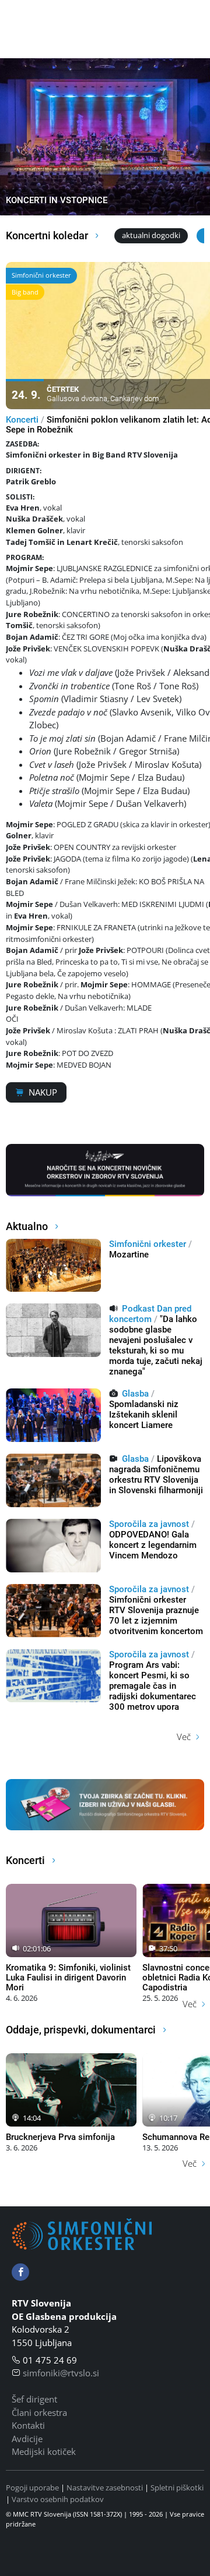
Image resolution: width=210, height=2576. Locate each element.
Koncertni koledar (48, 235)
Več (184, 1737)
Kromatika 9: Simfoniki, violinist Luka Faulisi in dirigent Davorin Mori (68, 1978)
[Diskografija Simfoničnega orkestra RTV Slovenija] (105, 1803)
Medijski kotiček (44, 2451)
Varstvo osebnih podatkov (58, 2499)
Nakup (43, 1092)
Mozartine (129, 1255)
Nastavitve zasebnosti (105, 2488)
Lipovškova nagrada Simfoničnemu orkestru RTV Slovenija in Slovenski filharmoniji (156, 1475)
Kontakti (28, 2425)
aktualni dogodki (151, 235)
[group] (105, 137)
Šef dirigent (34, 2399)
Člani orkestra (39, 2412)
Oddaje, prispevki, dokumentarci (82, 2030)
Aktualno (28, 1226)
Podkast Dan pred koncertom (150, 1314)
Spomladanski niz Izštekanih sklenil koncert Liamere (144, 1415)
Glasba (135, 1394)
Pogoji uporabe (32, 2488)
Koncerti (22, 420)
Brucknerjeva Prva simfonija (60, 2137)
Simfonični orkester (148, 1244)
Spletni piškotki (177, 2488)
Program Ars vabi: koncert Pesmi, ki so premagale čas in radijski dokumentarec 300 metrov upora (153, 1686)
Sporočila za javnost (149, 1524)
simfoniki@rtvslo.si (61, 2373)
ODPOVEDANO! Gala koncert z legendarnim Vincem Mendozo (153, 1545)
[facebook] (20, 2272)
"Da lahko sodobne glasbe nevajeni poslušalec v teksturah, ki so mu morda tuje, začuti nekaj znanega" (156, 1345)
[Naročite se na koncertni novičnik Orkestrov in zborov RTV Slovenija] (105, 1169)
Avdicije (27, 2439)
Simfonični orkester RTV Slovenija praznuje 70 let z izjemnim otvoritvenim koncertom (156, 1615)
